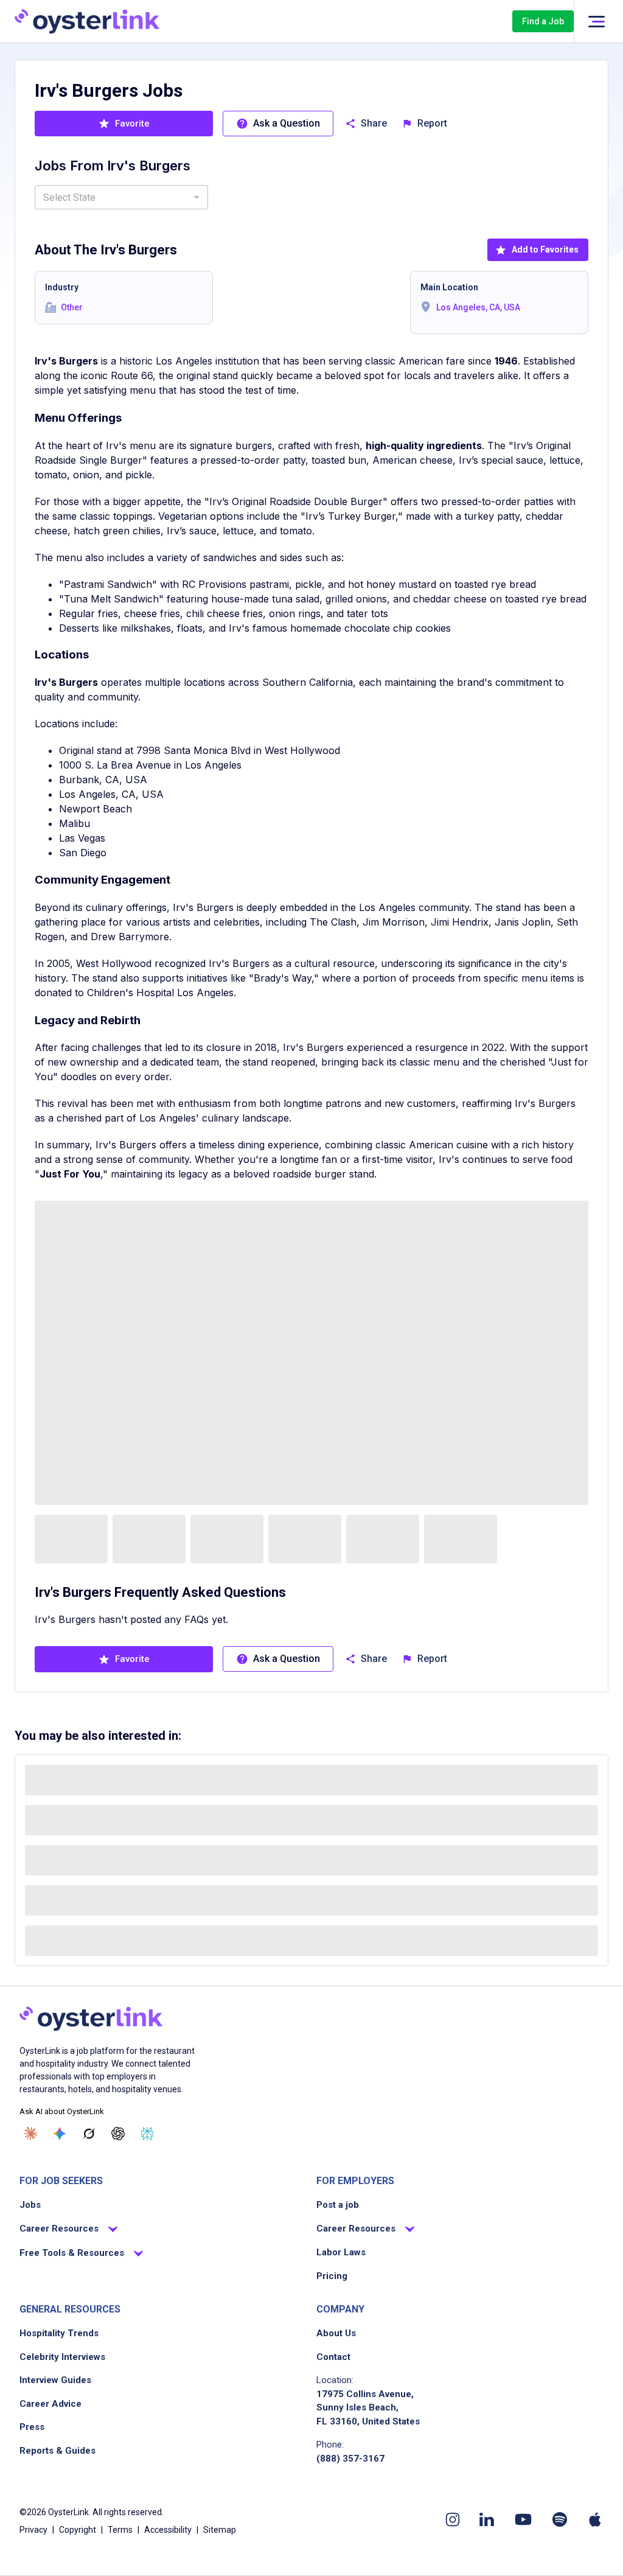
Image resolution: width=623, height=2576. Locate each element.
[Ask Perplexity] (147, 2134)
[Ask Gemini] (60, 2134)
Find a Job (543, 21)
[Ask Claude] (30, 2134)
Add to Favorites (545, 250)
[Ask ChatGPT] (118, 2134)
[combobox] (121, 197)
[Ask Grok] (89, 2134)
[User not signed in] (596, 22)
